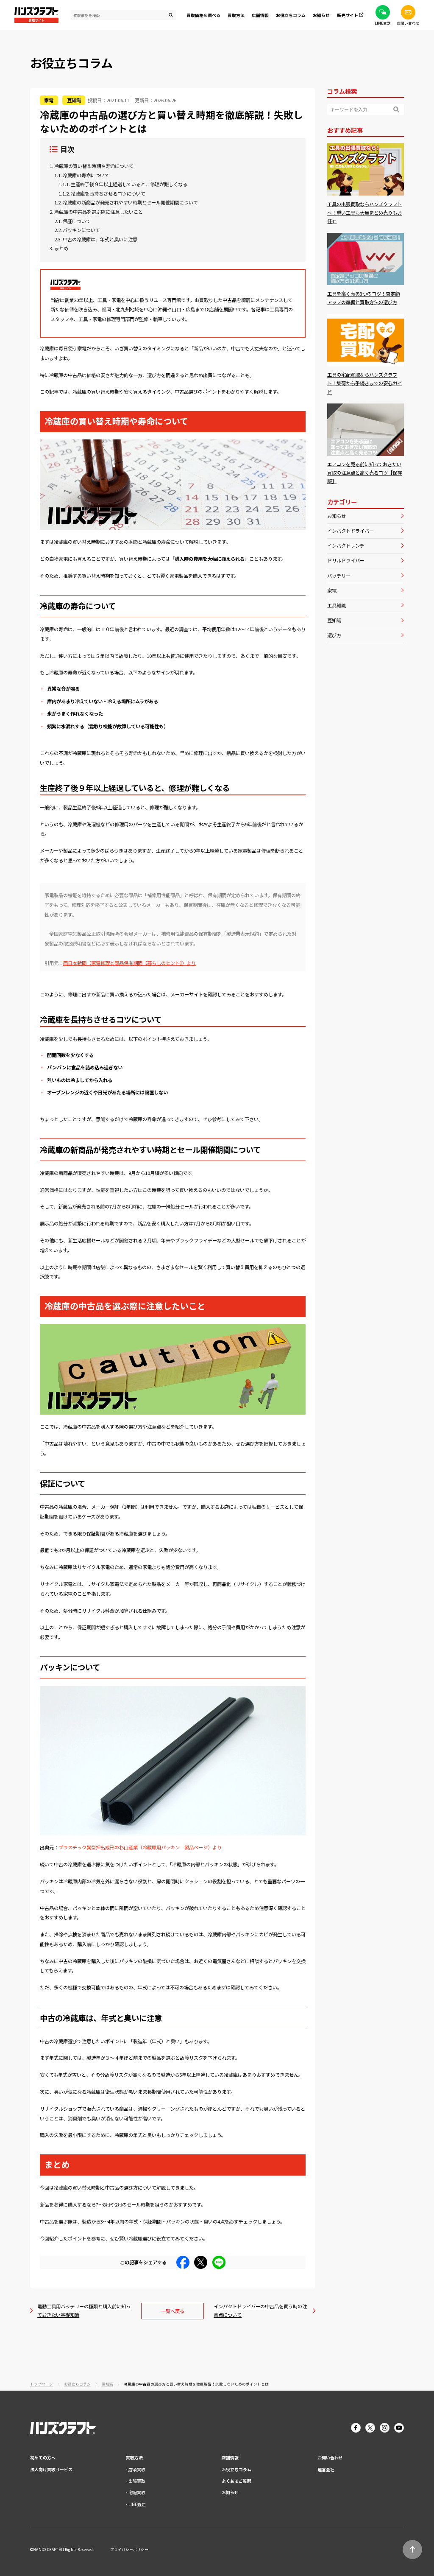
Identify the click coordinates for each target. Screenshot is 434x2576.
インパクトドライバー (351, 531)
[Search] (396, 109)
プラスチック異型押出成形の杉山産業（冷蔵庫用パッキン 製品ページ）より (140, 1847)
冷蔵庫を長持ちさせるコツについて (108, 194)
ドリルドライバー (346, 560)
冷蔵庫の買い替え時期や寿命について (94, 166)
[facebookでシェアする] (183, 2266)
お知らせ (321, 15)
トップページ (42, 2384)
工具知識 (337, 605)
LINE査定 (137, 2504)
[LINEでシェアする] (219, 2266)
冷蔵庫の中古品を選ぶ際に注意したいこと (99, 212)
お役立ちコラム (291, 15)
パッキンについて (81, 230)
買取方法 (134, 2457)
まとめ (61, 248)
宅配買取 (137, 2492)
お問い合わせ (330, 2457)
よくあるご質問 (236, 2481)
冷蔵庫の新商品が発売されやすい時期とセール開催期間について (130, 203)
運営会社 (326, 2469)
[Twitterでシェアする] (201, 2266)
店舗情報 (230, 2457)
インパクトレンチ (346, 545)
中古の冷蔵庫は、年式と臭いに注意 (100, 239)
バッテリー (339, 576)
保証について (77, 221)
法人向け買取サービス (51, 2469)
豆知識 (334, 620)
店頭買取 (137, 2469)
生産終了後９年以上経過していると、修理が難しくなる (129, 184)
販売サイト (348, 15)
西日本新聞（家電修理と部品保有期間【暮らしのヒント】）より (129, 963)
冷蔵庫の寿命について (86, 175)
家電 (332, 590)
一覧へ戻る (173, 2311)
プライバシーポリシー (129, 2549)
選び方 (334, 635)
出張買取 (137, 2481)
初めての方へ (43, 2457)
